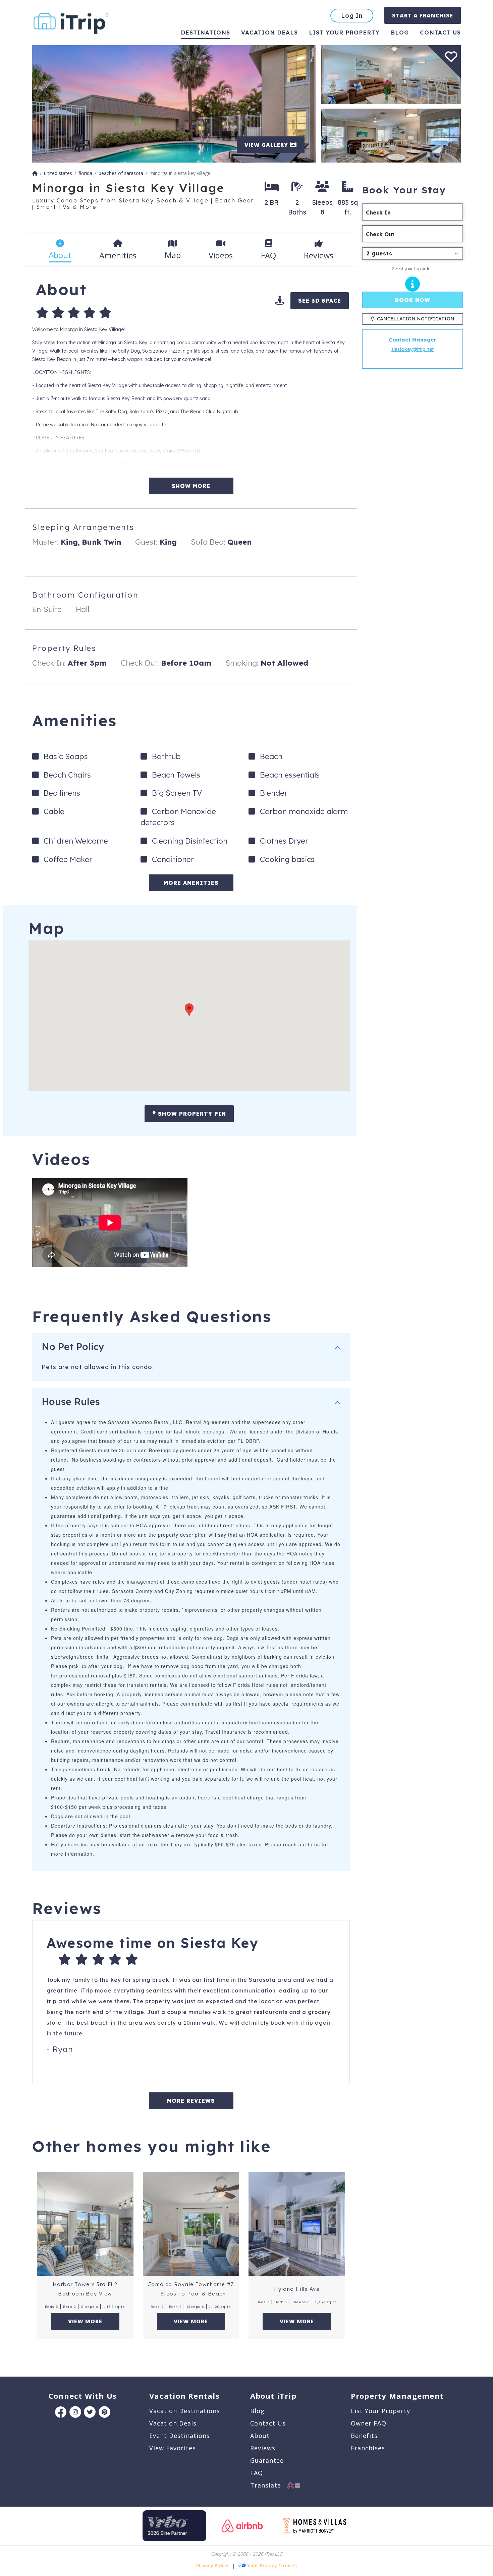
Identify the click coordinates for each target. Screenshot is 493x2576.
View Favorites (173, 2448)
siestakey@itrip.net (413, 349)
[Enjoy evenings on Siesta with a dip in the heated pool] (174, 103)
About (260, 2436)
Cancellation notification (416, 319)
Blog (400, 32)
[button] (189, 1010)
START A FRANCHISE (423, 15)
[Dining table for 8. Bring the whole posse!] (391, 135)
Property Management (397, 2396)
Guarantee (267, 2460)
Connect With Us (83, 2396)
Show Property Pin (191, 1114)
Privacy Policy (212, 2565)
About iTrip (273, 2396)
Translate (269, 2485)
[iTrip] (71, 22)
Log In (352, 16)
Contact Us (268, 2423)
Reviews (263, 2448)
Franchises (368, 2448)
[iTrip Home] (35, 173)
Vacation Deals (269, 32)
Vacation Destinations (185, 2411)
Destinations (205, 32)
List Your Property (344, 32)
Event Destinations (180, 2436)
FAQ (257, 2473)
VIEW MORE (85, 2321)
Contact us (440, 32)
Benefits (364, 2436)
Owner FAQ (369, 2423)
